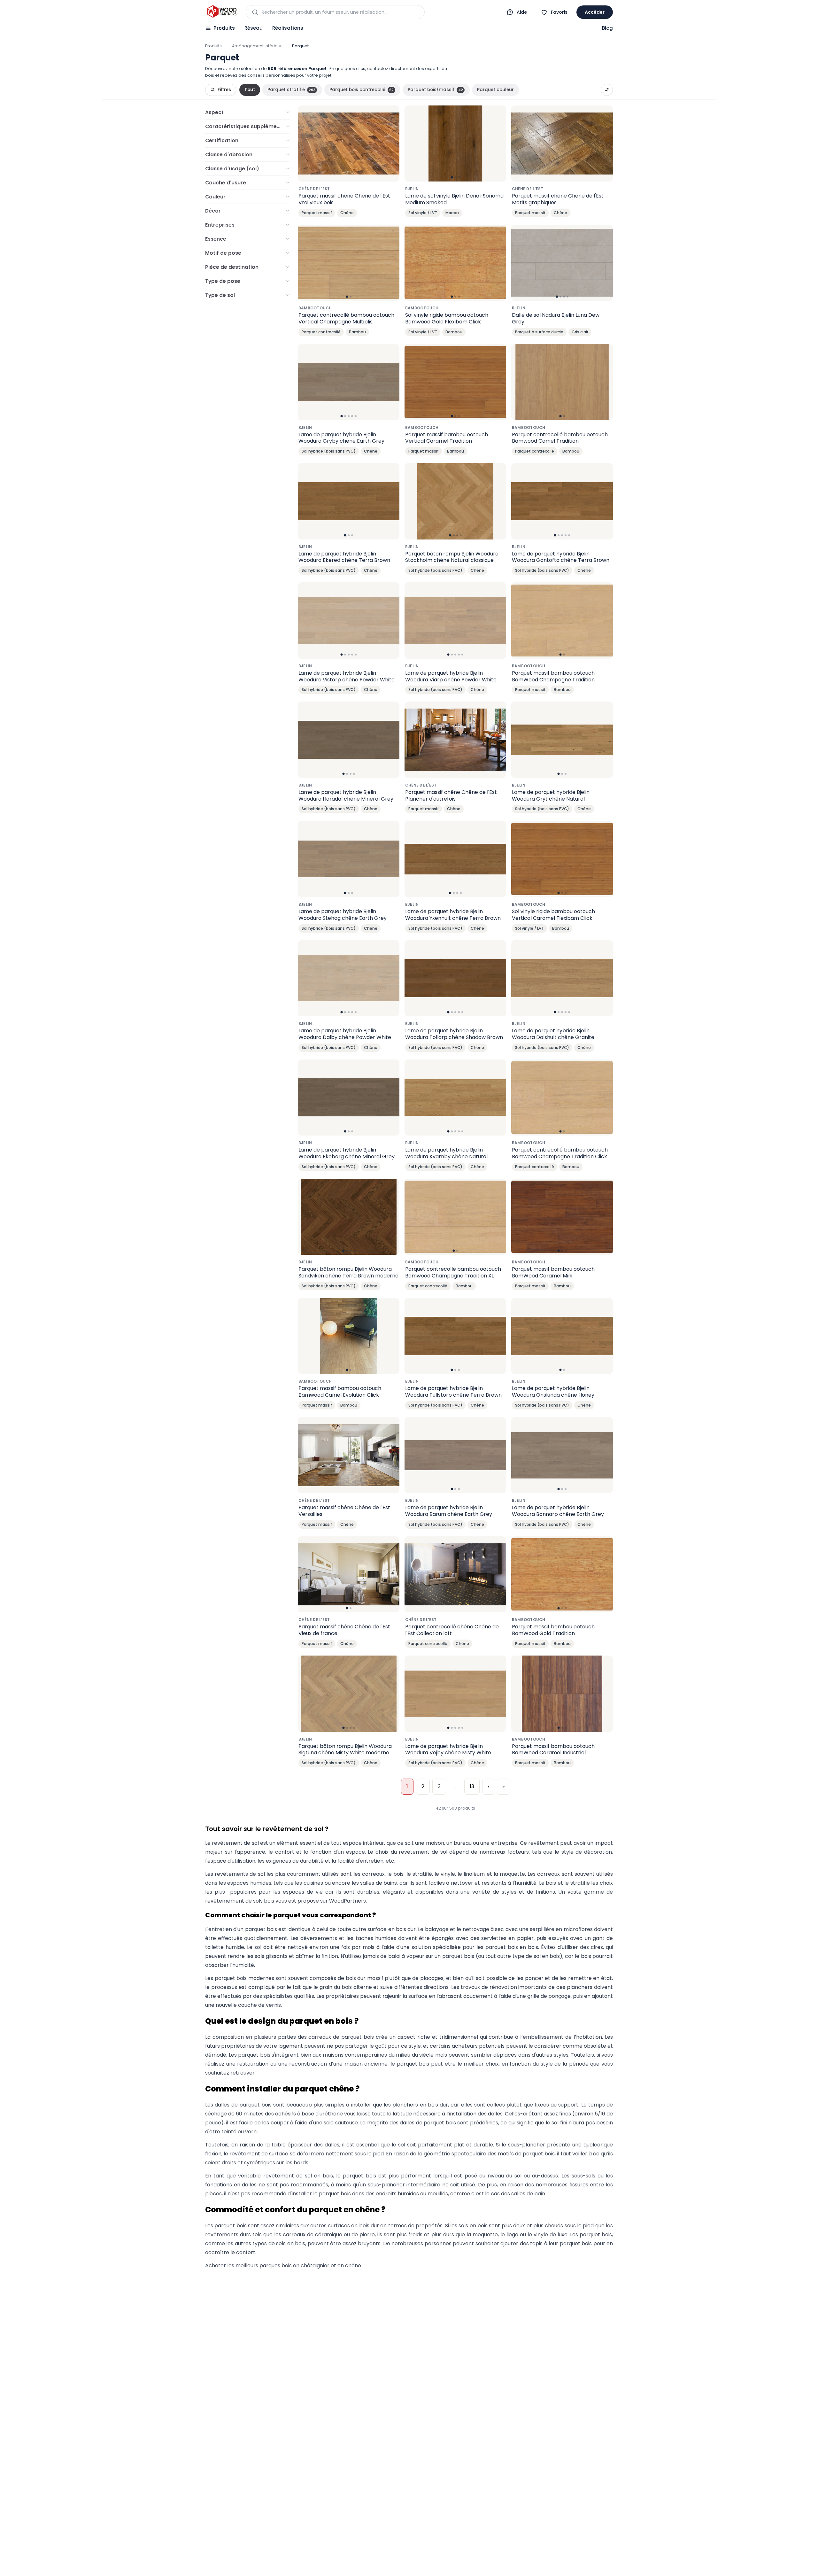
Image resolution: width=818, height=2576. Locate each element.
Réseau (254, 28)
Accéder (595, 12)
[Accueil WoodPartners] (222, 12)
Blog (607, 28)
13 (472, 1786)
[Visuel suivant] (498, 144)
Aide (522, 12)
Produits (224, 28)
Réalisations (288, 28)
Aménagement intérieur (257, 46)
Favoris (559, 12)
